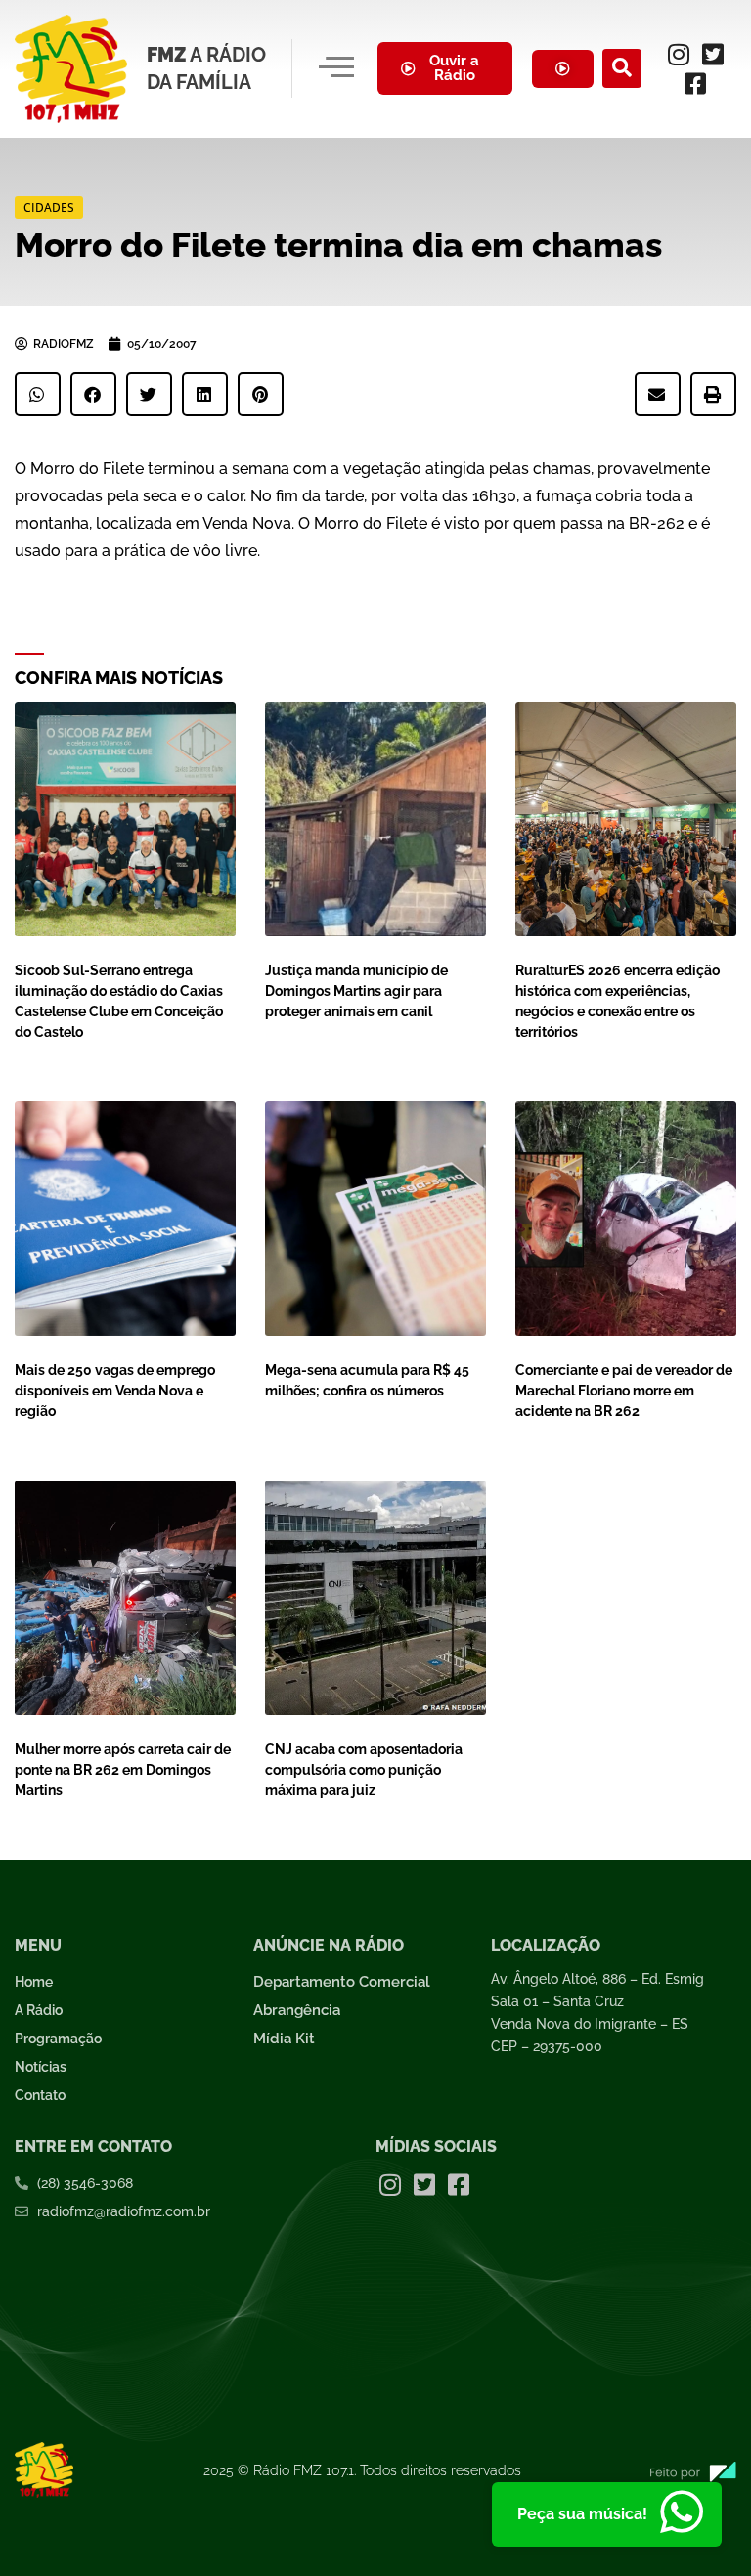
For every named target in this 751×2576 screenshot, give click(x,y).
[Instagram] (679, 54)
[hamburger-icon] (336, 68)
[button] (622, 68)
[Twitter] (713, 54)
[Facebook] (695, 83)
